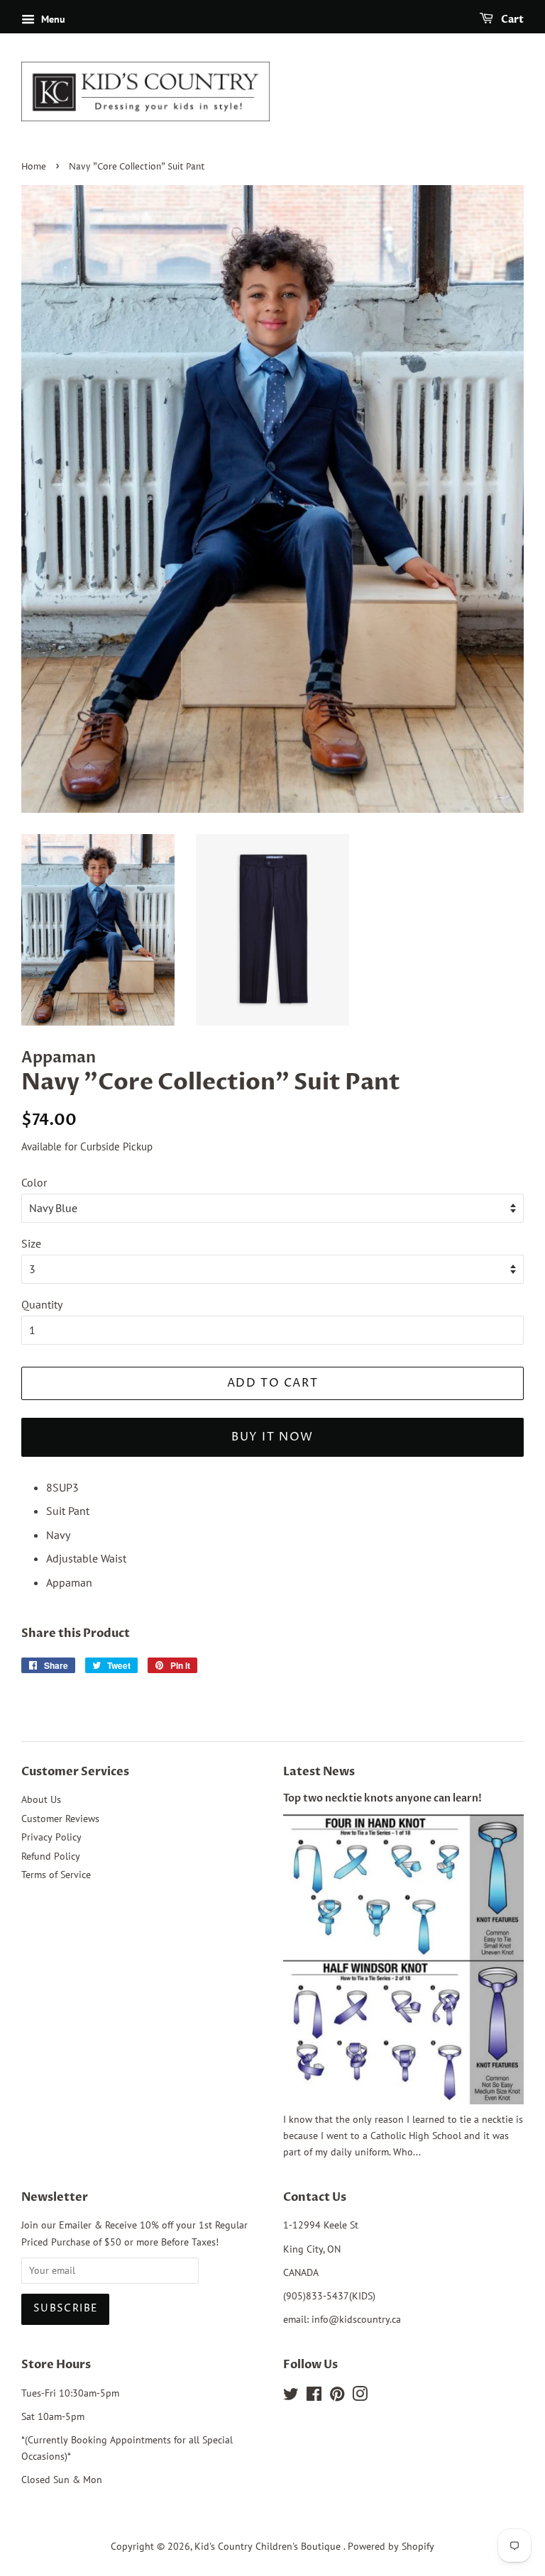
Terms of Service (56, 1875)
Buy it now (272, 1437)
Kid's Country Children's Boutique (269, 2546)
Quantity (42, 1304)
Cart (511, 20)
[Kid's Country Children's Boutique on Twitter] (291, 2397)
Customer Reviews (60, 1819)
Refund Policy (51, 1856)
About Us (41, 1799)
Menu (52, 19)
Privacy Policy (51, 1837)
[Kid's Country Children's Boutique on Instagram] (360, 2397)
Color (34, 1182)
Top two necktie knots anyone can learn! (382, 1799)
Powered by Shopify (391, 2546)
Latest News (319, 1772)
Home (34, 167)
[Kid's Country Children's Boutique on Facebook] (314, 2397)
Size (31, 1243)
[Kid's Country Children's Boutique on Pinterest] (337, 2397)
